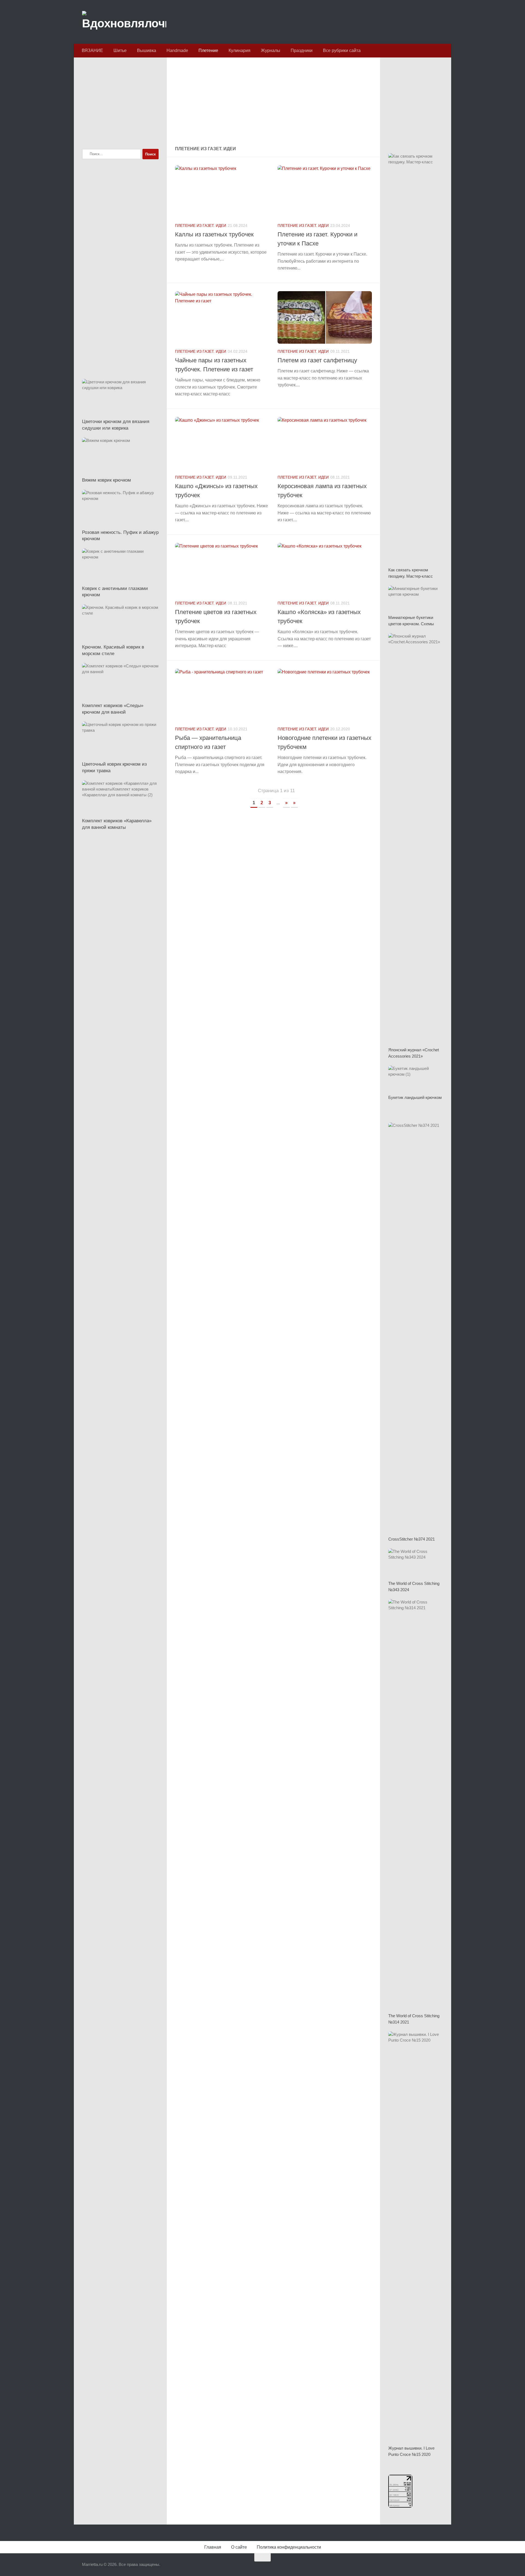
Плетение (208, 50)
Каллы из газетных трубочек (214, 234)
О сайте (239, 2547)
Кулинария (240, 50)
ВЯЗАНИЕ (92, 50)
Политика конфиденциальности (289, 2547)
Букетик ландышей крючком (415, 1097)
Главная (213, 2547)
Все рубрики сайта (342, 50)
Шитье (120, 50)
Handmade (177, 50)
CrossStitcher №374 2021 (412, 1539)
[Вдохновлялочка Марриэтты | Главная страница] (124, 22)
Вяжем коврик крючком (107, 480)
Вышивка (147, 50)
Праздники (302, 50)
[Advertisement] (273, 102)
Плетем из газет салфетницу (317, 360)
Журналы (271, 50)
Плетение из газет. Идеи (201, 225)
